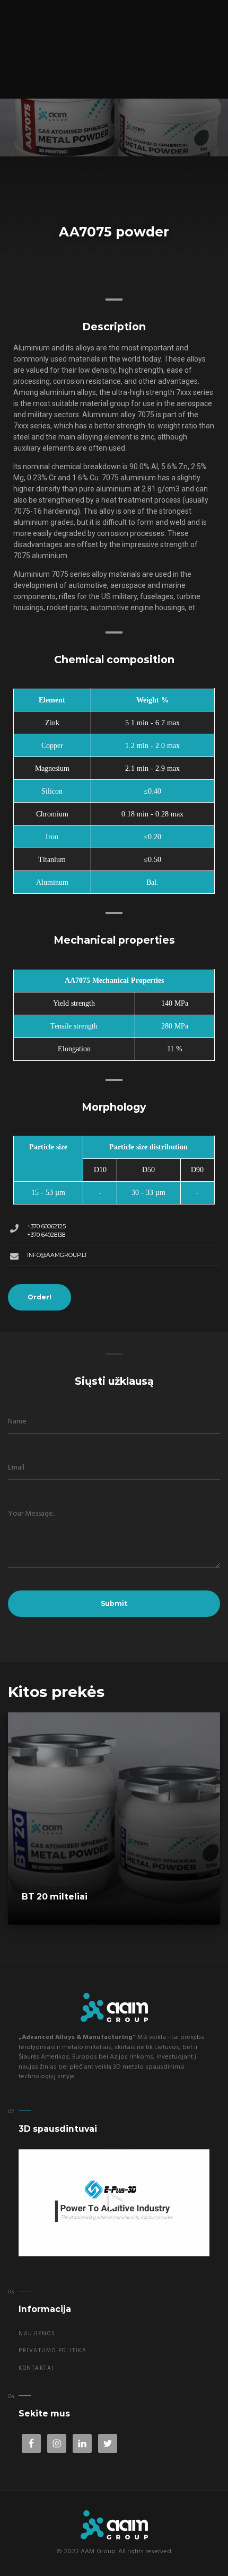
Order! (40, 1297)
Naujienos (37, 2334)
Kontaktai (36, 2368)
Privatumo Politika (52, 2351)
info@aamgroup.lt (57, 1255)
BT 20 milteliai (55, 1897)
